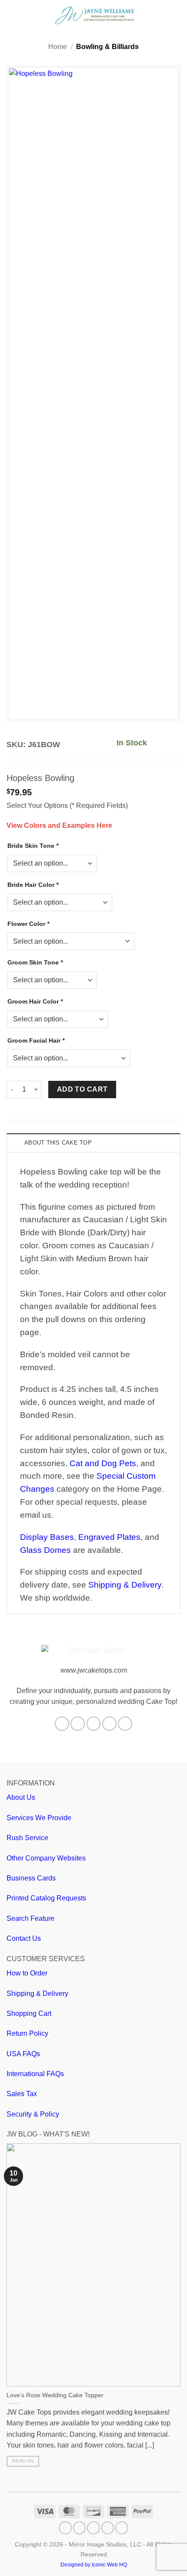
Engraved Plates (109, 1537)
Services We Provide (39, 1818)
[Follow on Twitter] (94, 1724)
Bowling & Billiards (107, 47)
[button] (12, 15)
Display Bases (47, 1537)
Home (58, 47)
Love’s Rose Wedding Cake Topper (55, 2395)
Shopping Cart (29, 2013)
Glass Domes (45, 1550)
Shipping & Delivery (125, 1585)
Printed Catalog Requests (46, 1898)
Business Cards (31, 1878)
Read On (23, 2461)
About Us (21, 1797)
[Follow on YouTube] (125, 1724)
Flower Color (28, 924)
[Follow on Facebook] (62, 1724)
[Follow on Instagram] (78, 1724)
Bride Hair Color (33, 885)
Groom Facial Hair (36, 1040)
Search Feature (30, 1918)
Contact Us (24, 1938)
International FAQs (35, 2074)
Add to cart (82, 1089)
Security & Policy (33, 2114)
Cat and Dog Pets (103, 1463)
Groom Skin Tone (35, 962)
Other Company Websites (46, 1858)
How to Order (27, 1973)
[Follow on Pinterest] (109, 1724)
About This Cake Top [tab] (58, 1143)
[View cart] (176, 15)
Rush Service (27, 1838)
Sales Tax (22, 2094)
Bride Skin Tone (33, 846)
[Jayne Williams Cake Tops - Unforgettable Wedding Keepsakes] (94, 15)
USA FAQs (23, 2054)
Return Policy (27, 2033)
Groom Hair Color (35, 1001)
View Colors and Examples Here (59, 825)
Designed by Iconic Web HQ (94, 2565)
